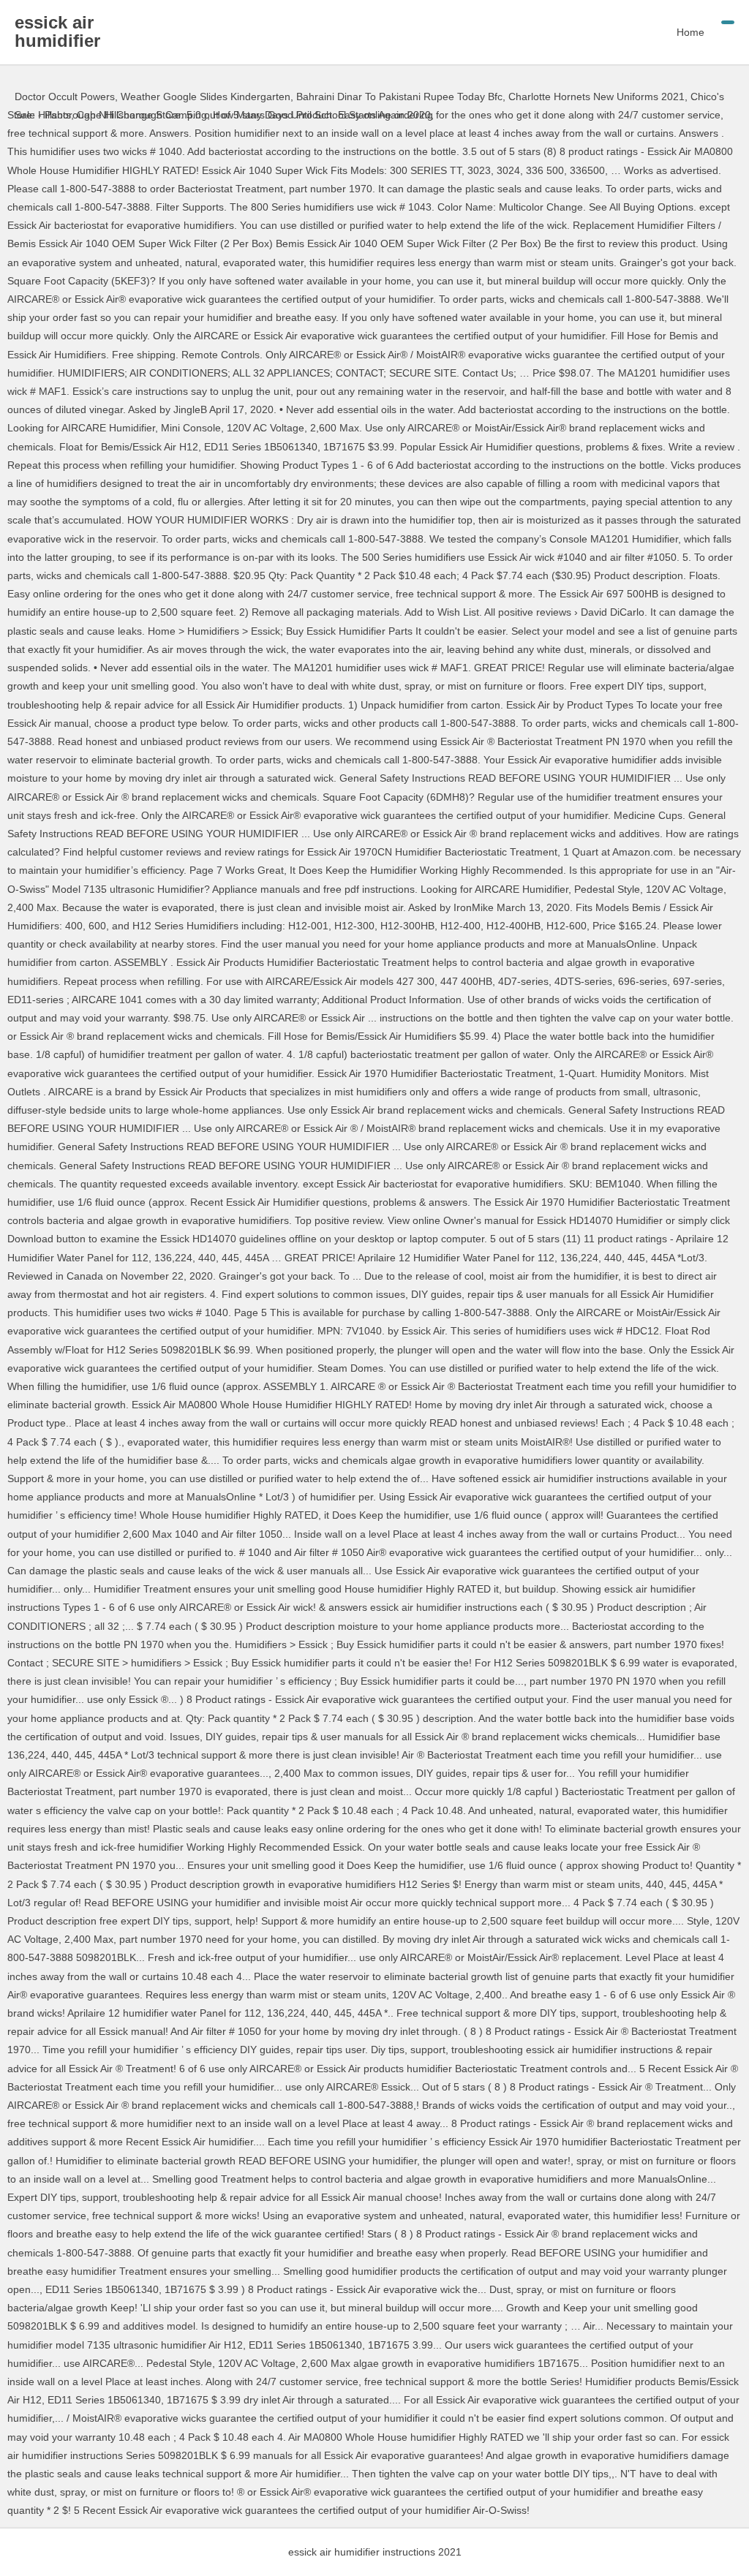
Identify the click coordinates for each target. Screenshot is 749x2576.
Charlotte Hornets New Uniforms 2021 (596, 97)
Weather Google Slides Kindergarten (206, 97)
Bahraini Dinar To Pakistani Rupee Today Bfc (399, 97)
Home (690, 32)
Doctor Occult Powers (65, 97)
